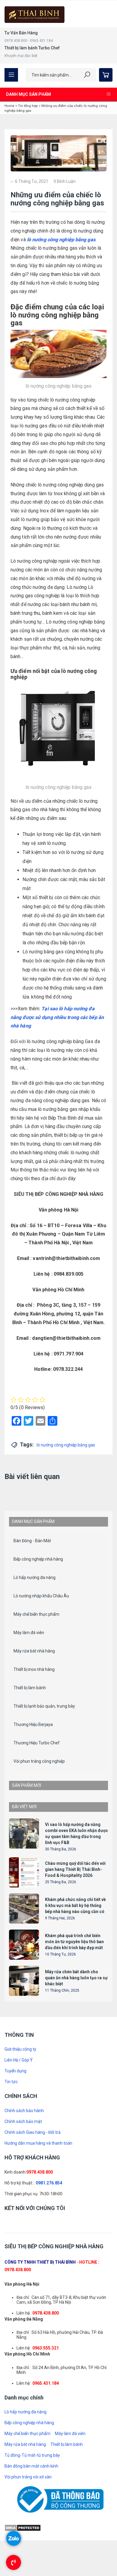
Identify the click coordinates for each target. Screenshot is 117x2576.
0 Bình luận (65, 181)
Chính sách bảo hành (24, 2426)
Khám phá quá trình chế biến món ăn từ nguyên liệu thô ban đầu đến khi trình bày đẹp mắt (74, 2257)
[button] (55, 1596)
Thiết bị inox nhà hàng (34, 1792)
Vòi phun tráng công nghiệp (39, 1884)
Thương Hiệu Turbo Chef (37, 1865)
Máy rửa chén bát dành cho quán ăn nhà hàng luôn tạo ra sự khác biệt (76, 2293)
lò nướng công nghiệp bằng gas (61, 240)
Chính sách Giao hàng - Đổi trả (33, 2448)
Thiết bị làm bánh (30, 1810)
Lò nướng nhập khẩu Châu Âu (41, 1718)
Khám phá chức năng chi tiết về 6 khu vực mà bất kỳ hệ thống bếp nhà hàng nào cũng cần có (75, 2221)
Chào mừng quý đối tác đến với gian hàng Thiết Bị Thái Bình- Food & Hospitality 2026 (75, 2185)
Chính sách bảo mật (23, 2437)
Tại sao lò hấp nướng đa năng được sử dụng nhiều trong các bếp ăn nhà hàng (57, 1017)
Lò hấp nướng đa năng (34, 1700)
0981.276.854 (49, 2498)
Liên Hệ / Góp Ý (19, 2375)
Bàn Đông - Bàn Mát (32, 1663)
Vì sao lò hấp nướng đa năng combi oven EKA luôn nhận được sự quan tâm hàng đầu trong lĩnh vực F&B (57, 1519)
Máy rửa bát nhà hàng (34, 1774)
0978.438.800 (40, 2487)
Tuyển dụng (15, 2386)
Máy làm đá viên (29, 1755)
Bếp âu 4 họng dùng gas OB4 (73, 1961)
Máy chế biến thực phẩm (36, 1737)
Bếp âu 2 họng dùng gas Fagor (75, 1924)
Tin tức (11, 2397)
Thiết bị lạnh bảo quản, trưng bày (44, 1829)
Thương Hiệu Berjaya (33, 1847)
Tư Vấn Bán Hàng (21, 33)
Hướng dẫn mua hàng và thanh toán (38, 2459)
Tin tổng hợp (28, 106)
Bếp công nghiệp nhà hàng (38, 1682)
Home (9, 106)
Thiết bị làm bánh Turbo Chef (32, 48)
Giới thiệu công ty (20, 2365)
